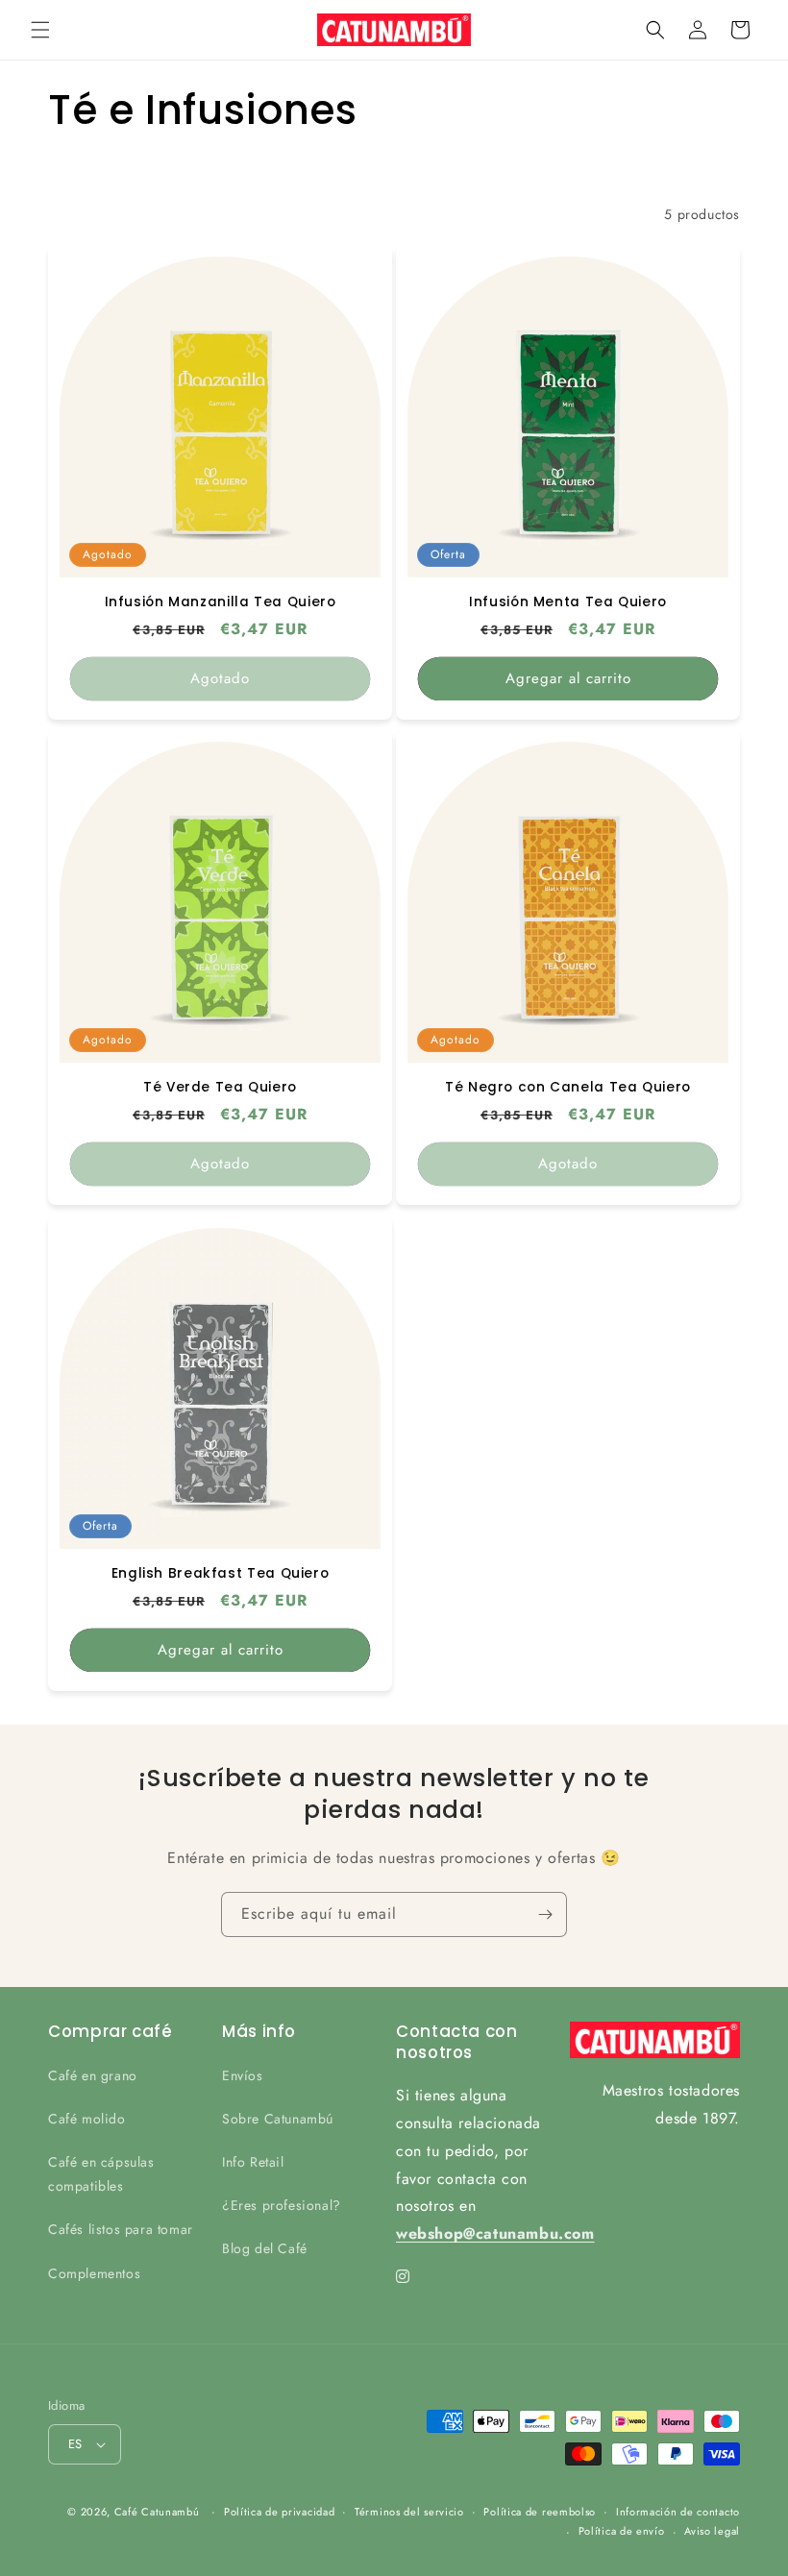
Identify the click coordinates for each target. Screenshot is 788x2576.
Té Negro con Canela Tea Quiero (568, 1088)
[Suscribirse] (545, 1914)
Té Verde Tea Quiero (220, 1088)
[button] (40, 30)
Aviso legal (712, 2531)
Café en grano (93, 2075)
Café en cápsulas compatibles (101, 2174)
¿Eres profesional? (282, 2205)
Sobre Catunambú (278, 2119)
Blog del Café (265, 2248)
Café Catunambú (157, 2512)
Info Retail (253, 2162)
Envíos (243, 2075)
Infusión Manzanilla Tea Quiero (221, 602)
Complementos (94, 2273)
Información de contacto (678, 2512)
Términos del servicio (409, 2512)
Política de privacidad (279, 2512)
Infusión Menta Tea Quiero (568, 602)
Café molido (87, 2119)
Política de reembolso (540, 2512)
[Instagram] (403, 2277)
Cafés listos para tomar (121, 2229)
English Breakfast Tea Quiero (221, 1574)
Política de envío (622, 2531)
